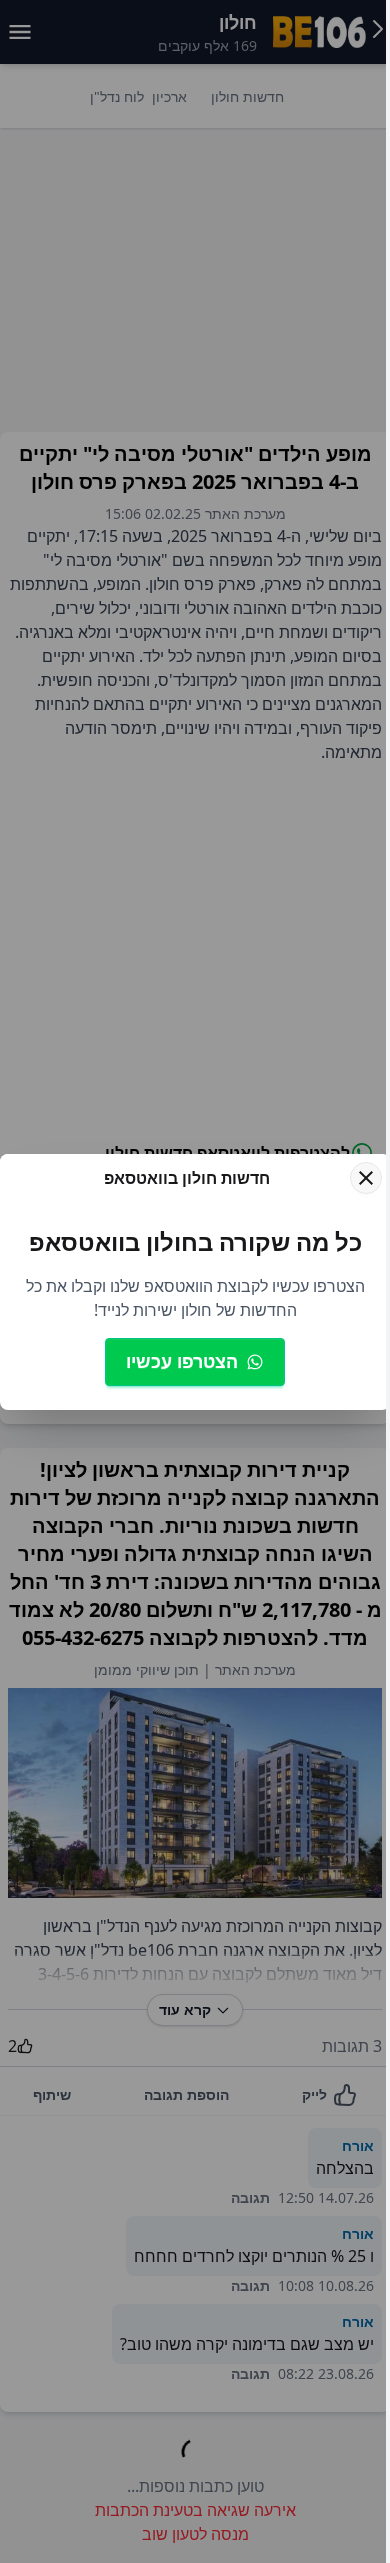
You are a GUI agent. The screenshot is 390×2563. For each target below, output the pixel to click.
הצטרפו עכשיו (182, 1361)
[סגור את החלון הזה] (366, 1178)
